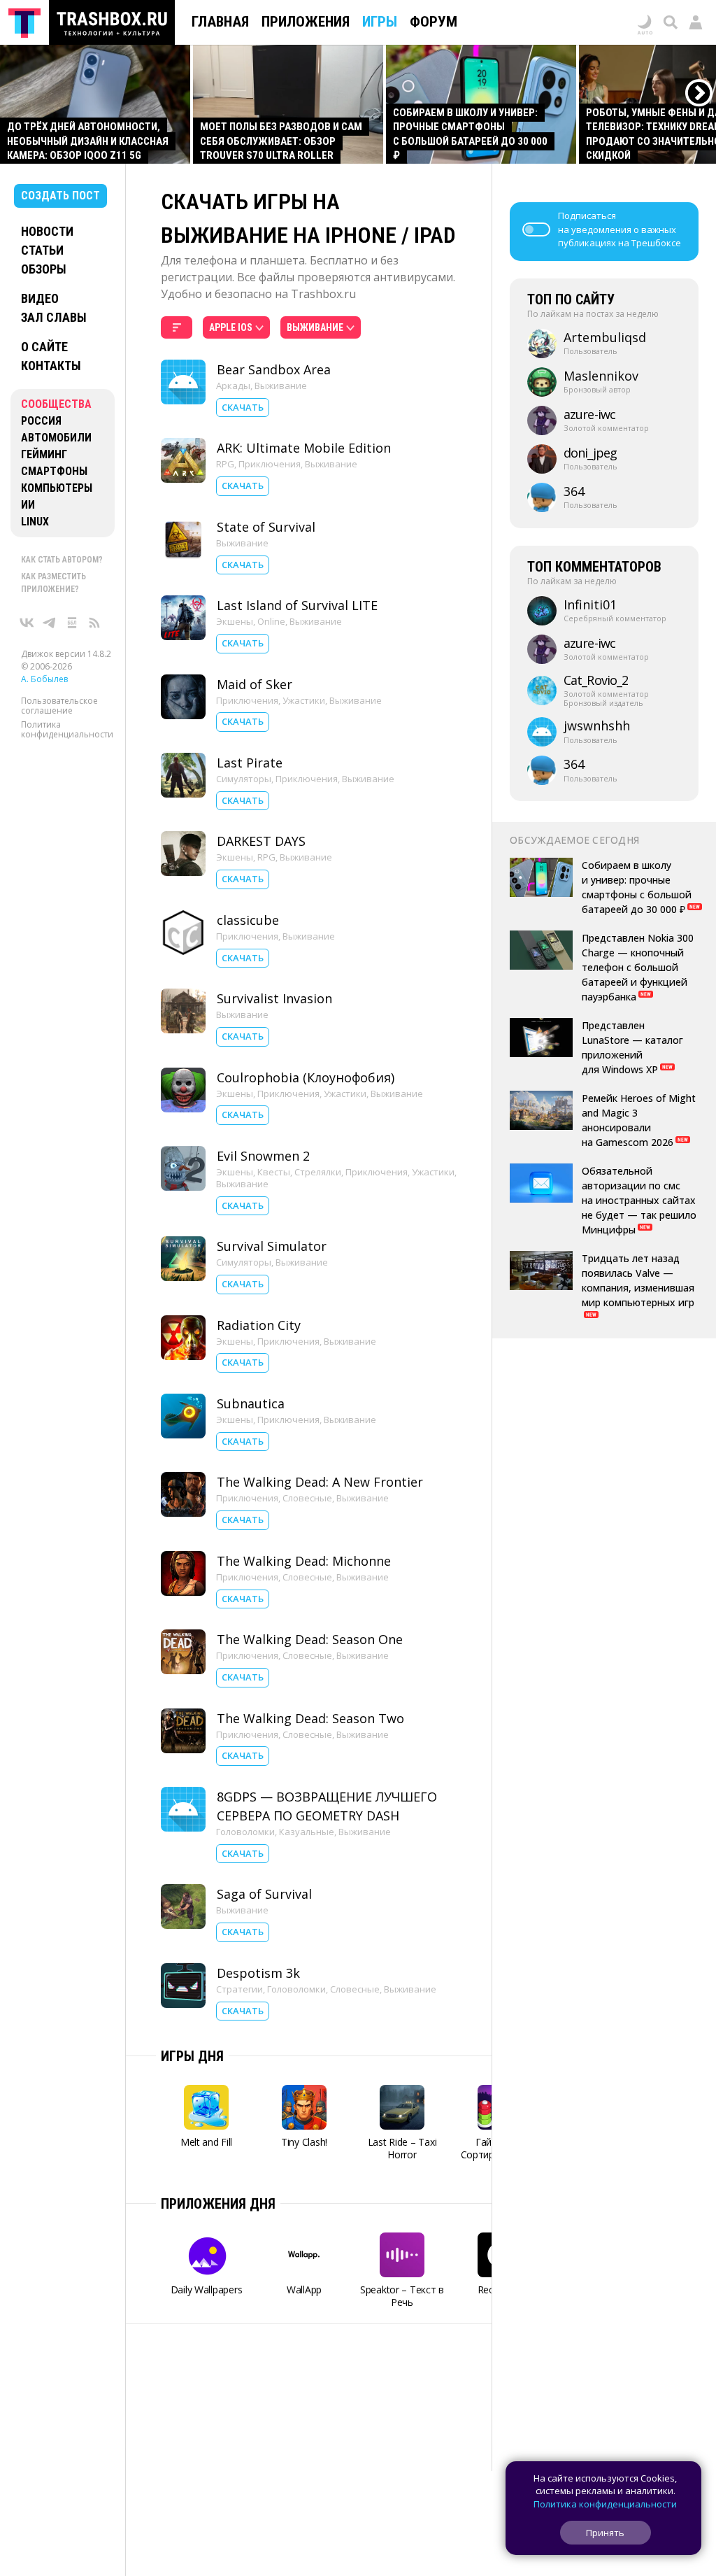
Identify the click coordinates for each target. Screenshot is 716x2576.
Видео (40, 298)
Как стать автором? (62, 560)
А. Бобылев (44, 679)
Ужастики (304, 700)
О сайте (44, 347)
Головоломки (245, 1832)
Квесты (274, 1172)
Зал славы (54, 317)
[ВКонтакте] (27, 623)
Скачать (243, 407)
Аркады (233, 385)
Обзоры (44, 269)
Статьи (42, 250)
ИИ (28, 505)
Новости (47, 231)
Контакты (51, 366)
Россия (41, 421)
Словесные (307, 1498)
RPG (225, 464)
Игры (380, 22)
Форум (434, 22)
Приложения (306, 22)
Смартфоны (54, 471)
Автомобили (56, 438)
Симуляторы (244, 779)
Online (271, 621)
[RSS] (94, 623)
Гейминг (44, 454)
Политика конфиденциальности (67, 729)
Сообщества (56, 404)
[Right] (700, 93)
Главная (220, 22)
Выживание (281, 385)
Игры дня (192, 2056)
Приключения (270, 464)
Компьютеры (57, 488)
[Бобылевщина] (72, 623)
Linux (35, 522)
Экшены (235, 621)
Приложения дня (218, 2204)
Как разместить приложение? (53, 583)
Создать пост (60, 196)
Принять (605, 2533)
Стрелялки (318, 1172)
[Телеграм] (50, 623)
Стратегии (239, 1989)
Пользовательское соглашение (59, 706)
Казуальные (307, 1832)
